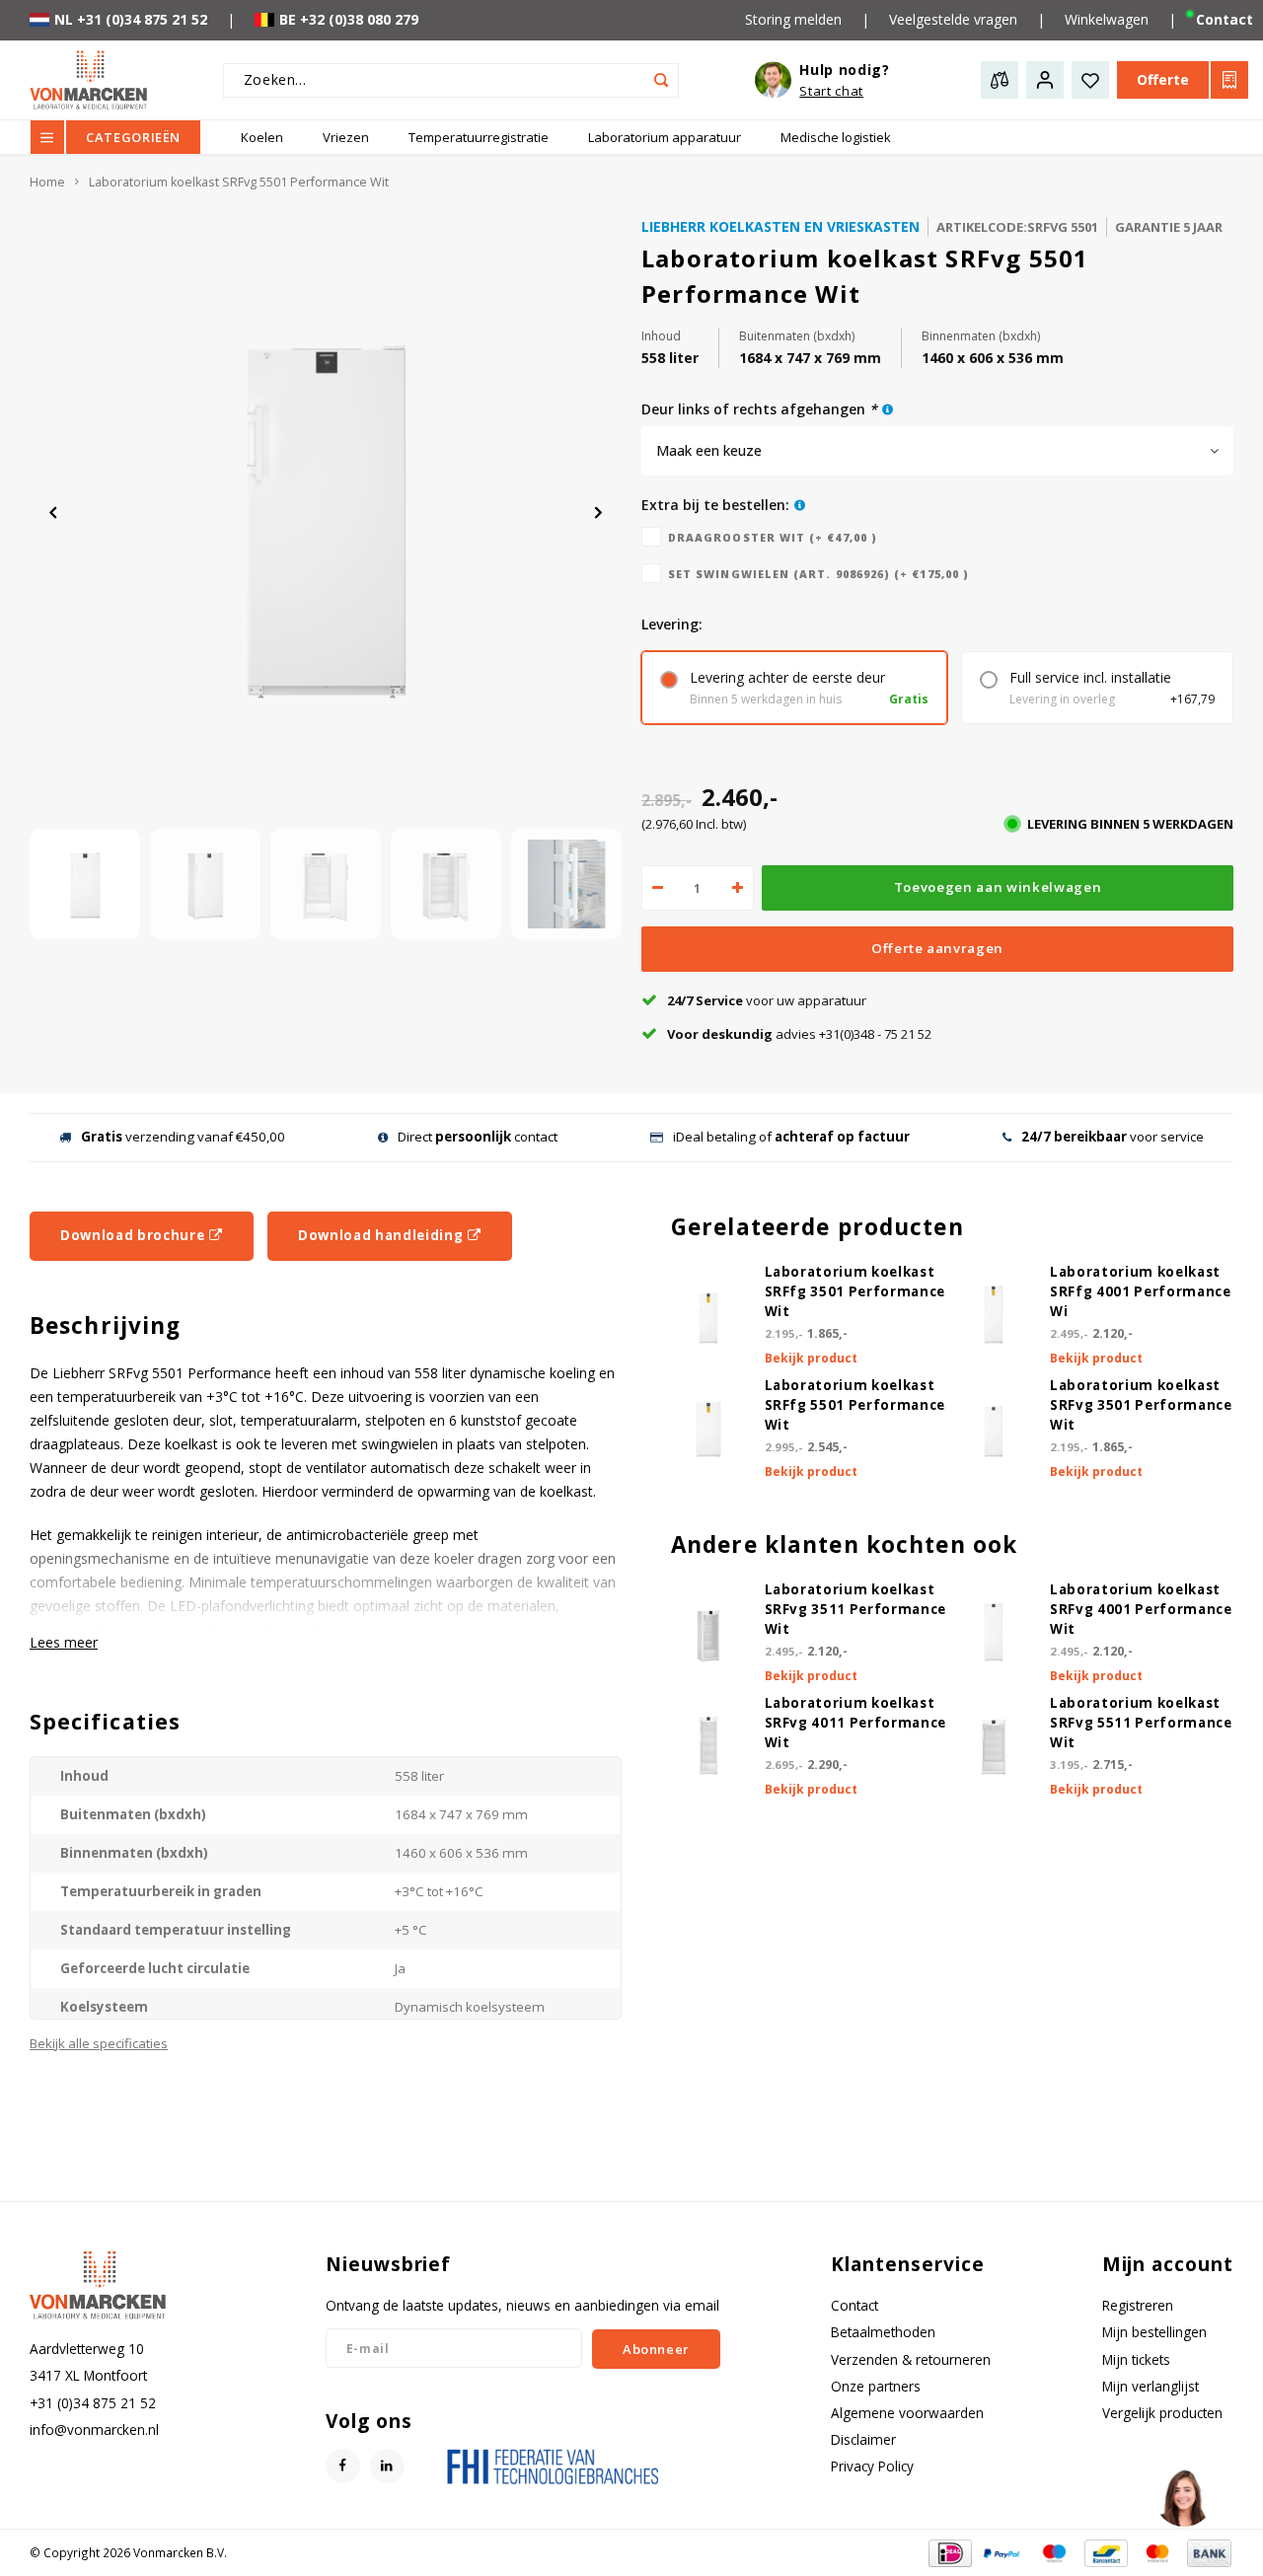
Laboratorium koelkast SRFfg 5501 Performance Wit (855, 1405)
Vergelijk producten (1162, 2413)
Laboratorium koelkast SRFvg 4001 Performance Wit (1141, 1609)
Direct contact (478, 1137)
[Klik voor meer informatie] (888, 409)
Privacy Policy (872, 2466)
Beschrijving (105, 1325)
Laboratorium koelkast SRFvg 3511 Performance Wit (856, 1609)
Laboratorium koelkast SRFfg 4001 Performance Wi (1141, 1291)
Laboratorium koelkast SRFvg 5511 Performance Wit (1141, 1723)
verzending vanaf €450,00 (183, 1137)
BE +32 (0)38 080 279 (349, 19)
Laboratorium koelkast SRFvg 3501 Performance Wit (1141, 1405)
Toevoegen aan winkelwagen (998, 887)
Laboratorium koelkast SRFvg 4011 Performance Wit (856, 1723)
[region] (1183, 2496)
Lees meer (64, 1642)
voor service (1113, 1137)
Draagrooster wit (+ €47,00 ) (773, 538)
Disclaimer (863, 2439)
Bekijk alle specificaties (99, 2043)
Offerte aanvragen (937, 948)
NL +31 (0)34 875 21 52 (131, 19)
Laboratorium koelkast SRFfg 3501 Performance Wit (855, 1291)
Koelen (262, 137)
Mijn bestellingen (1154, 2332)
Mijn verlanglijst (1151, 2386)
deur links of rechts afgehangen (759, 409)
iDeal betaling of (791, 1137)
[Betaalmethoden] (949, 2552)
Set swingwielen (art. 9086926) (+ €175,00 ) (818, 574)
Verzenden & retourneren (911, 2359)
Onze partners (876, 2386)
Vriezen (346, 137)
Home (47, 182)
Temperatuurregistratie (479, 137)
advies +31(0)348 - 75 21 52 (799, 1034)
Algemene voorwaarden (907, 2413)
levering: (672, 624)
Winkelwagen (1107, 19)
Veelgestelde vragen (953, 19)
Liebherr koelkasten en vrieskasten (780, 226)
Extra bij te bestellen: (715, 505)
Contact (854, 2305)
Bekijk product (811, 1358)
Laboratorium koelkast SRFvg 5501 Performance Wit (239, 182)
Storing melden (793, 19)
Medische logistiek (836, 137)
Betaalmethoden (883, 2332)
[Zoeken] (662, 80)
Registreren (1138, 2305)
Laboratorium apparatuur (665, 137)
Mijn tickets (1136, 2359)
